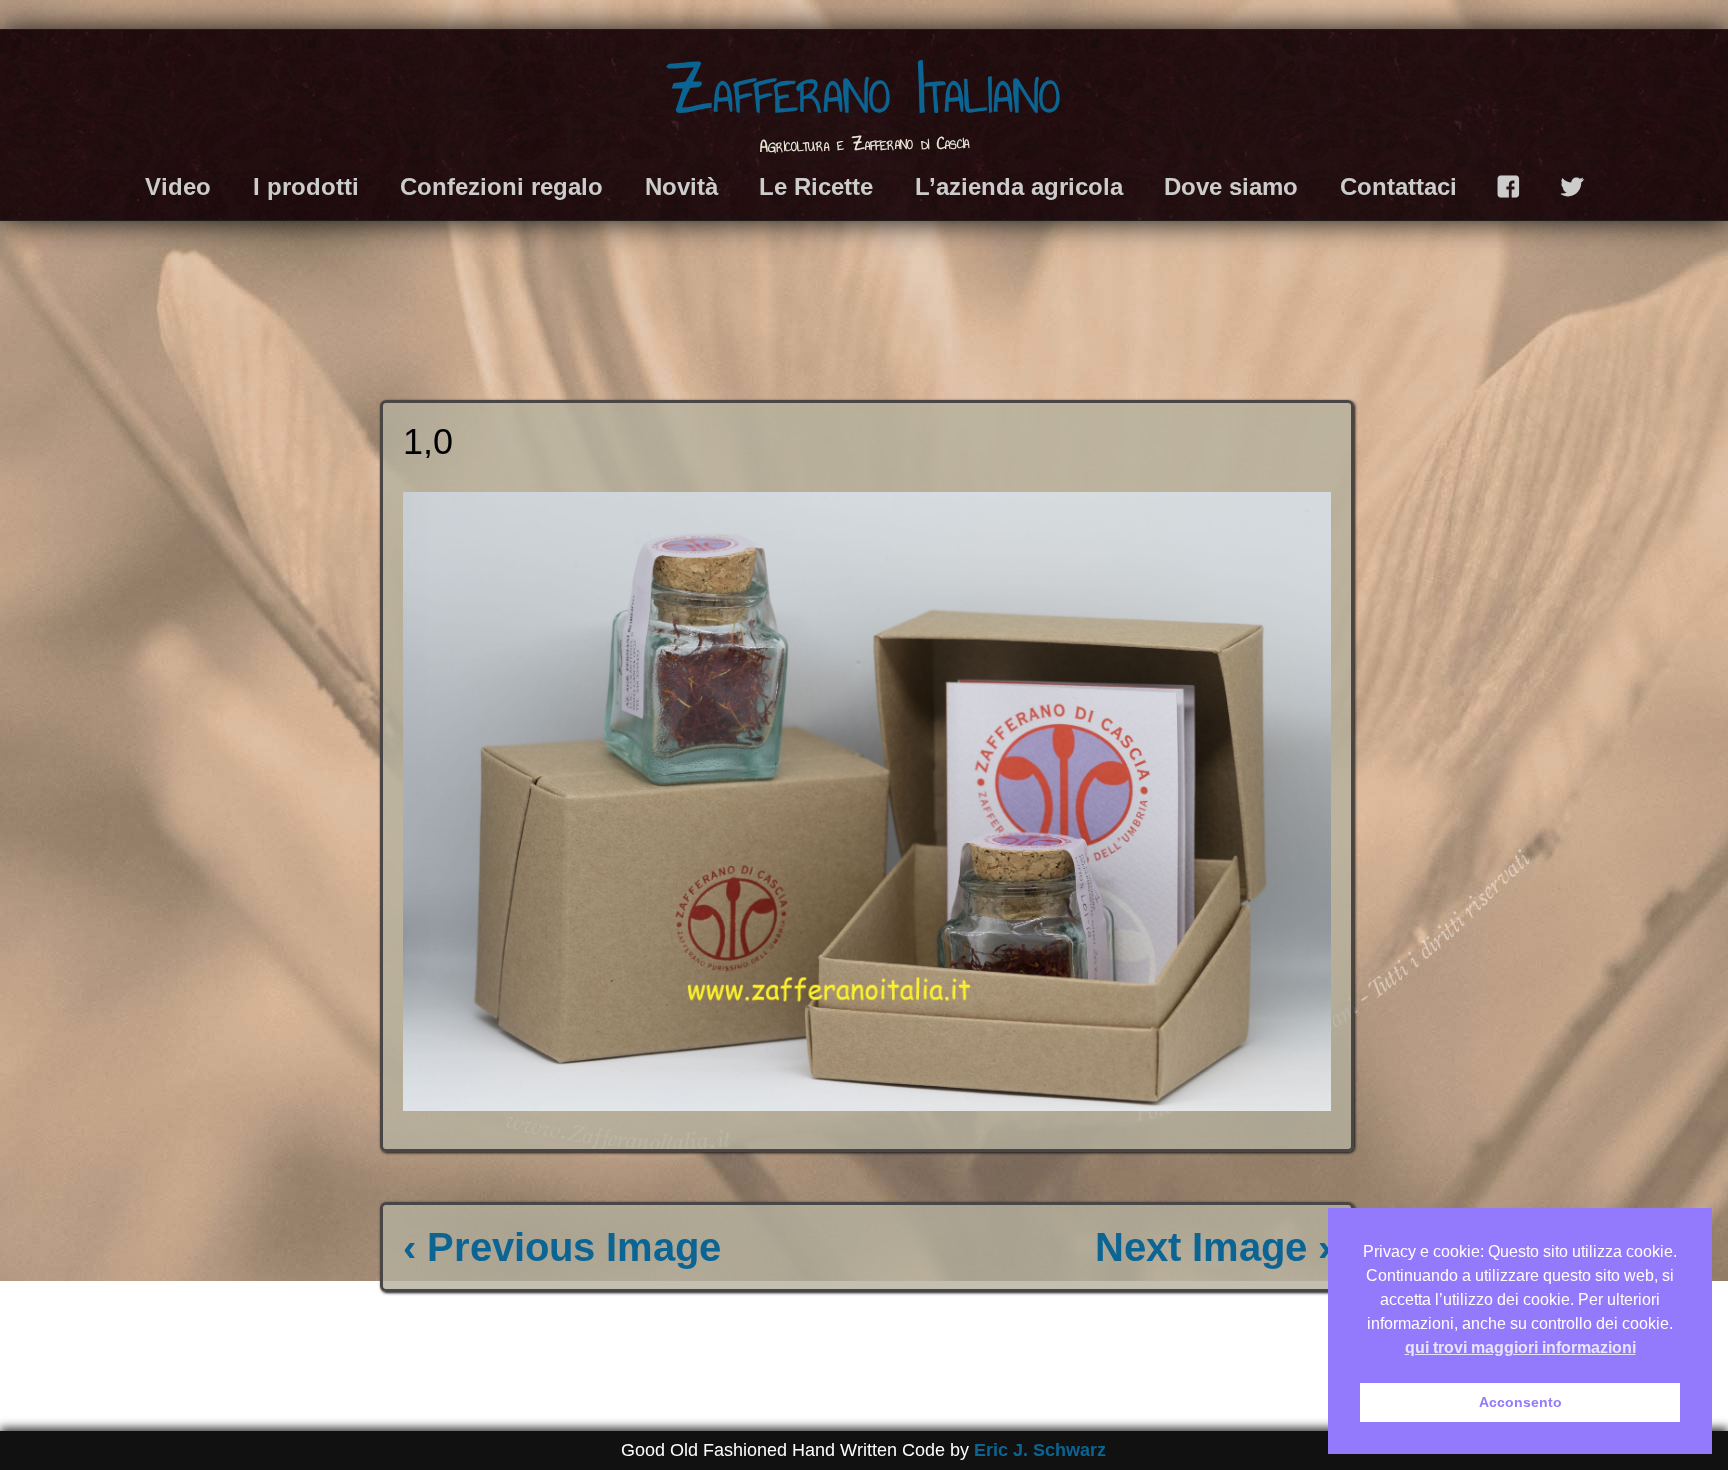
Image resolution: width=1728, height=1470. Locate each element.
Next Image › (1213, 1247)
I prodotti (306, 186)
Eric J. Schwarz (1040, 1450)
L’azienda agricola (1019, 186)
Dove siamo (1231, 186)
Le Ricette (816, 186)
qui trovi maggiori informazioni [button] (1520, 1347)
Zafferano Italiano (864, 90)
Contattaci (1398, 186)
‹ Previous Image (562, 1247)
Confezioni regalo (501, 186)
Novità (681, 186)
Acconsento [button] (1520, 1402)
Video (178, 186)
